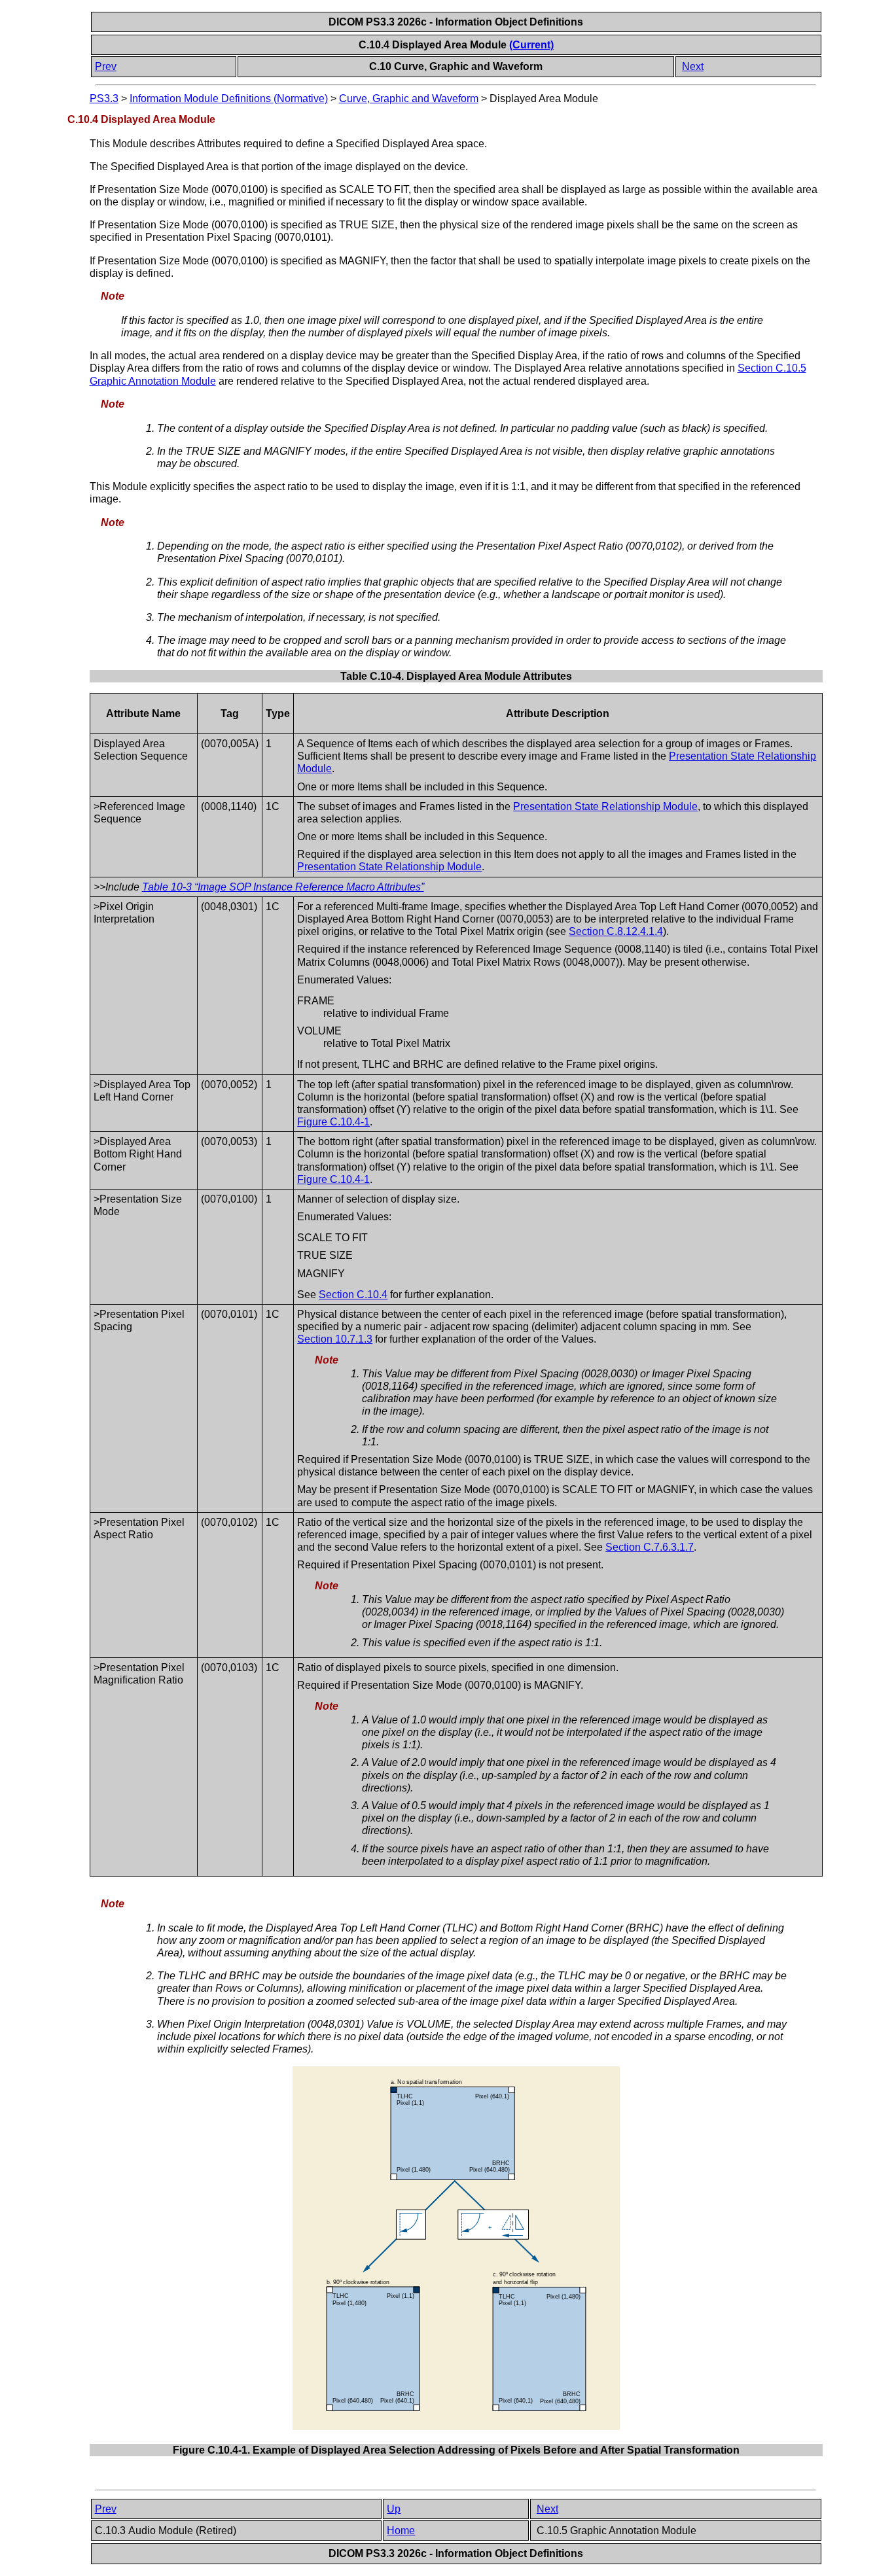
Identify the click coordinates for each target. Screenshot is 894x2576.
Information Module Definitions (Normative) (229, 98)
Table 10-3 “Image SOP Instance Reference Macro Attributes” (283, 887)
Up (394, 2509)
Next (693, 66)
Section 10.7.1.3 (335, 1339)
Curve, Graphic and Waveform (409, 98)
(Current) (531, 45)
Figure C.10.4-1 (333, 1122)
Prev (106, 66)
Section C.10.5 (772, 368)
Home (401, 2531)
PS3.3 (104, 98)
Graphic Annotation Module (153, 381)
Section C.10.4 (353, 1295)
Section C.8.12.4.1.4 (616, 931)
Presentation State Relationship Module (605, 806)
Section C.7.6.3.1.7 (650, 1547)
